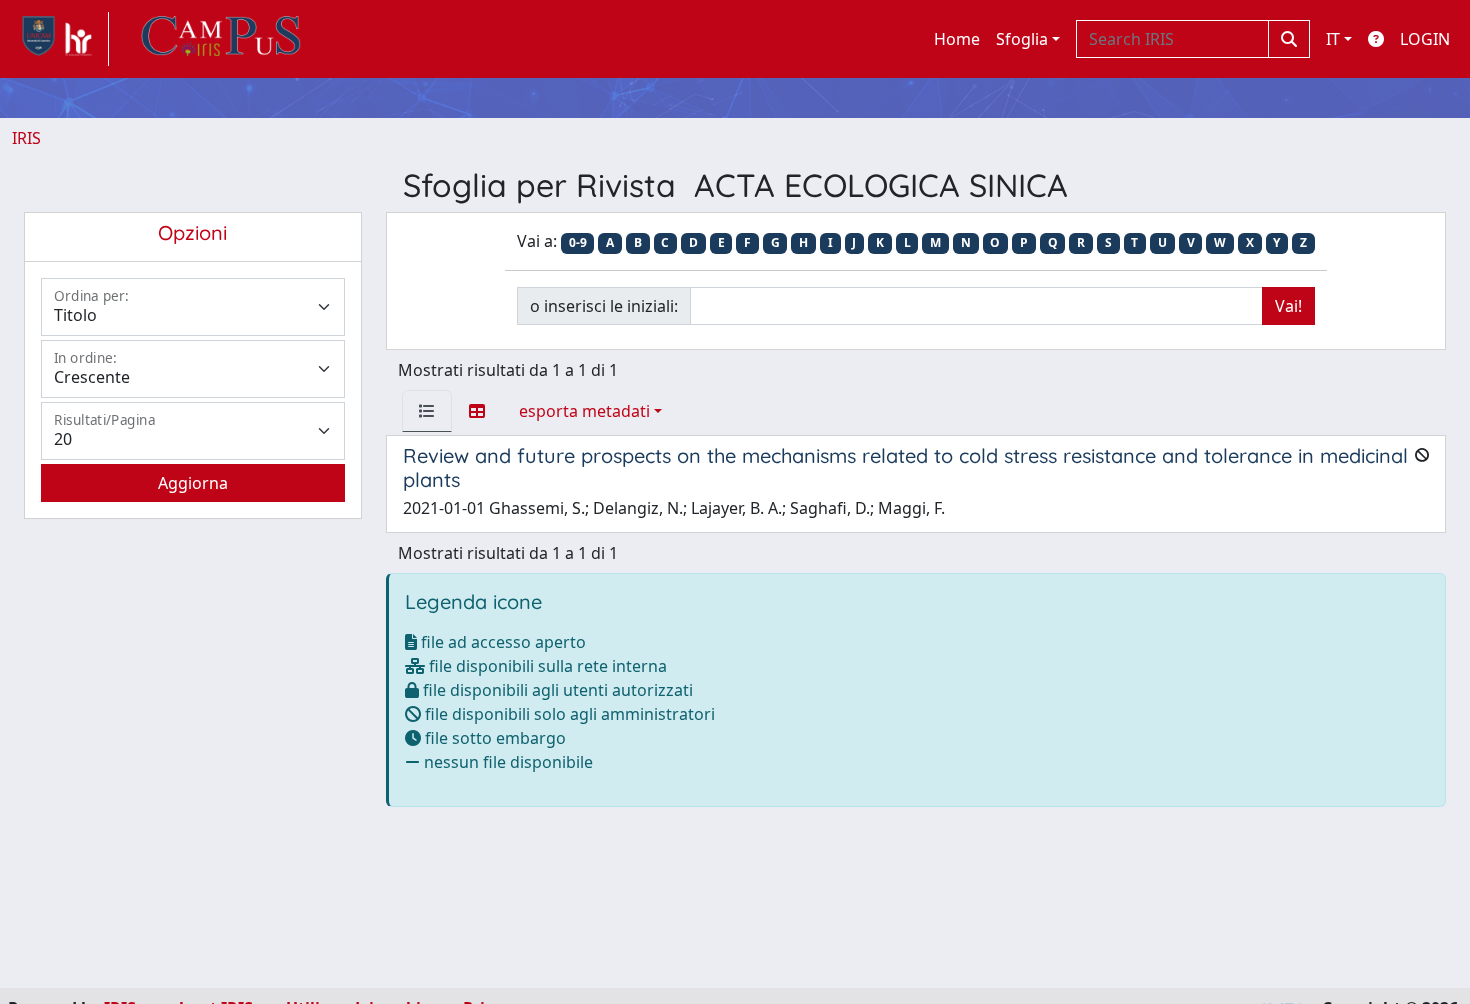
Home (957, 39)
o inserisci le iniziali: (604, 306)
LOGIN (1425, 39)
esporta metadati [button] (584, 411)
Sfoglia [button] (1022, 39)
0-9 (578, 242)
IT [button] (1333, 39)
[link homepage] (60, 39)
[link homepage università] (221, 39)
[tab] (427, 411)
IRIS (26, 138)
